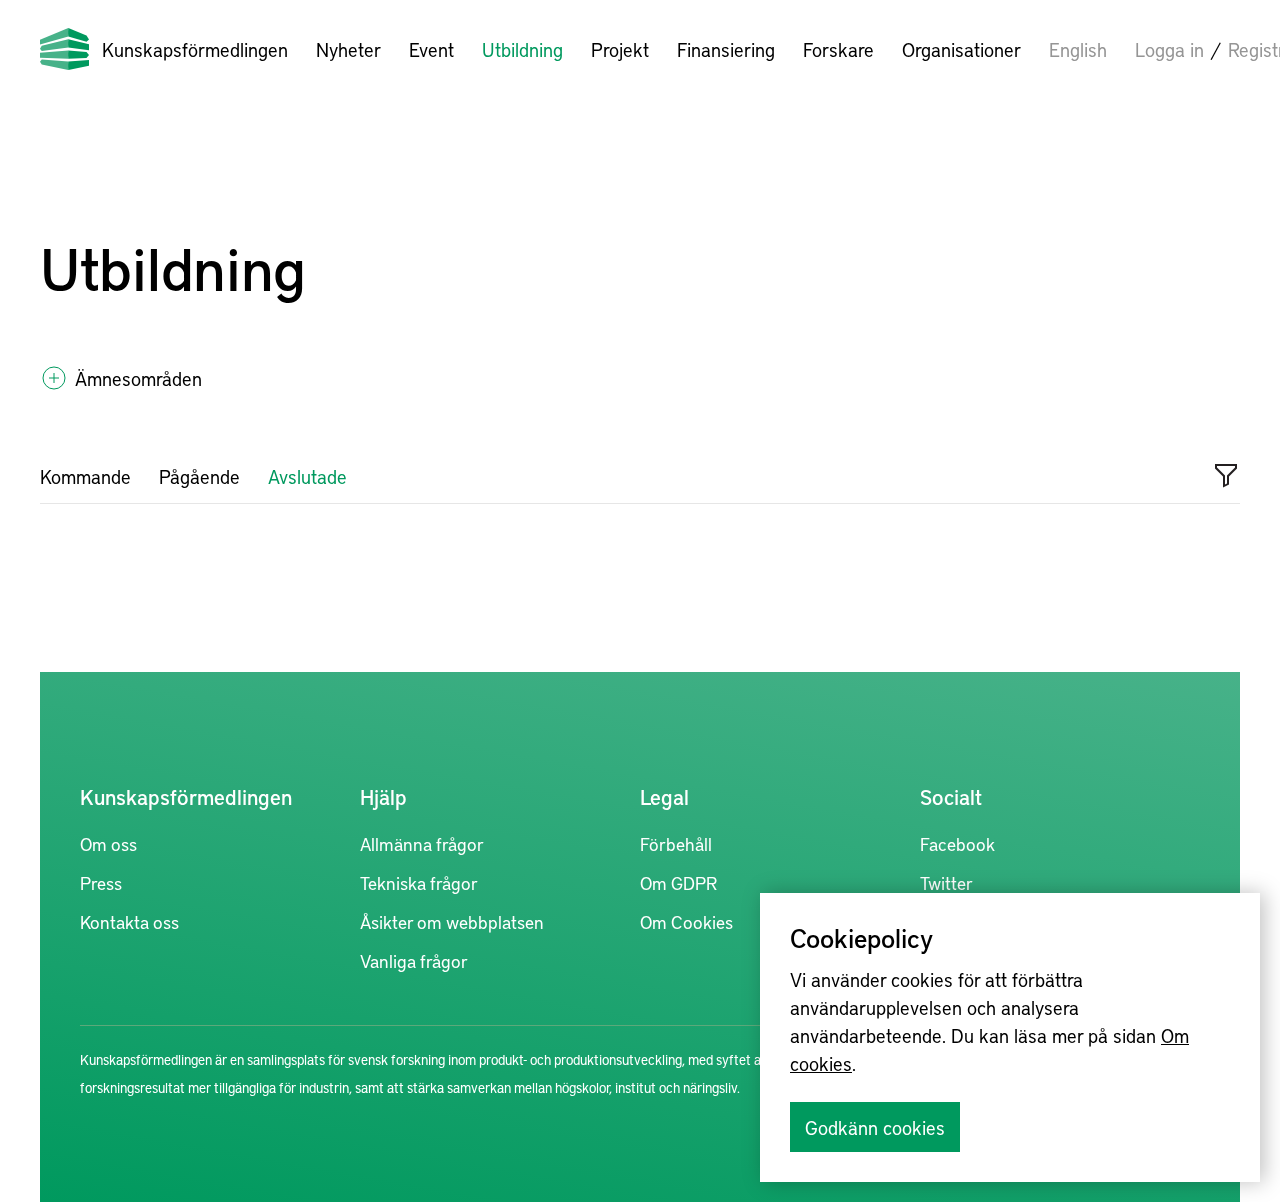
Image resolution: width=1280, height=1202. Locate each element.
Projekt (620, 49)
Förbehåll (676, 843)
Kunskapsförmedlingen (195, 49)
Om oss (108, 843)
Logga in (1169, 49)
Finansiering (726, 49)
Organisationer (961, 49)
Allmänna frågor (422, 843)
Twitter (946, 882)
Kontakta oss (129, 921)
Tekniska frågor (419, 882)
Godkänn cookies (875, 1127)
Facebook (957, 843)
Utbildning (522, 49)
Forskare (838, 49)
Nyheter (348, 49)
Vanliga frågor (414, 960)
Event (431, 49)
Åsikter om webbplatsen (452, 921)
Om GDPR (678, 882)
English (1078, 49)
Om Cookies (686, 921)
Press (101, 882)
